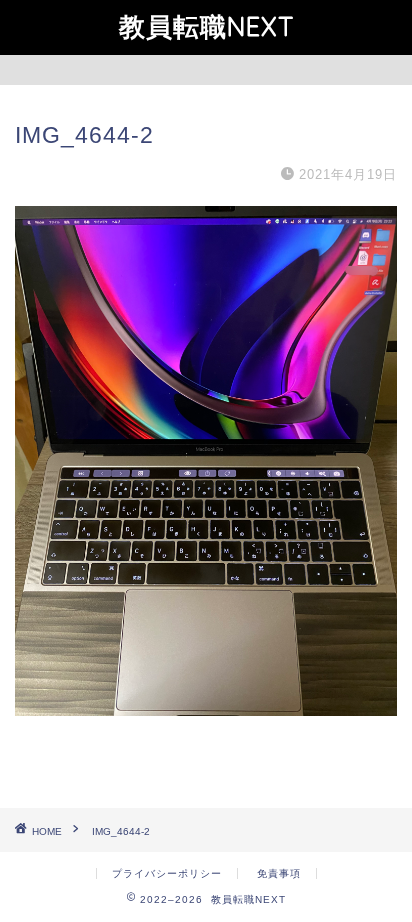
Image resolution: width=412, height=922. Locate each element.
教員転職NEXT (206, 26)
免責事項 (279, 873)
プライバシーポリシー (167, 873)
